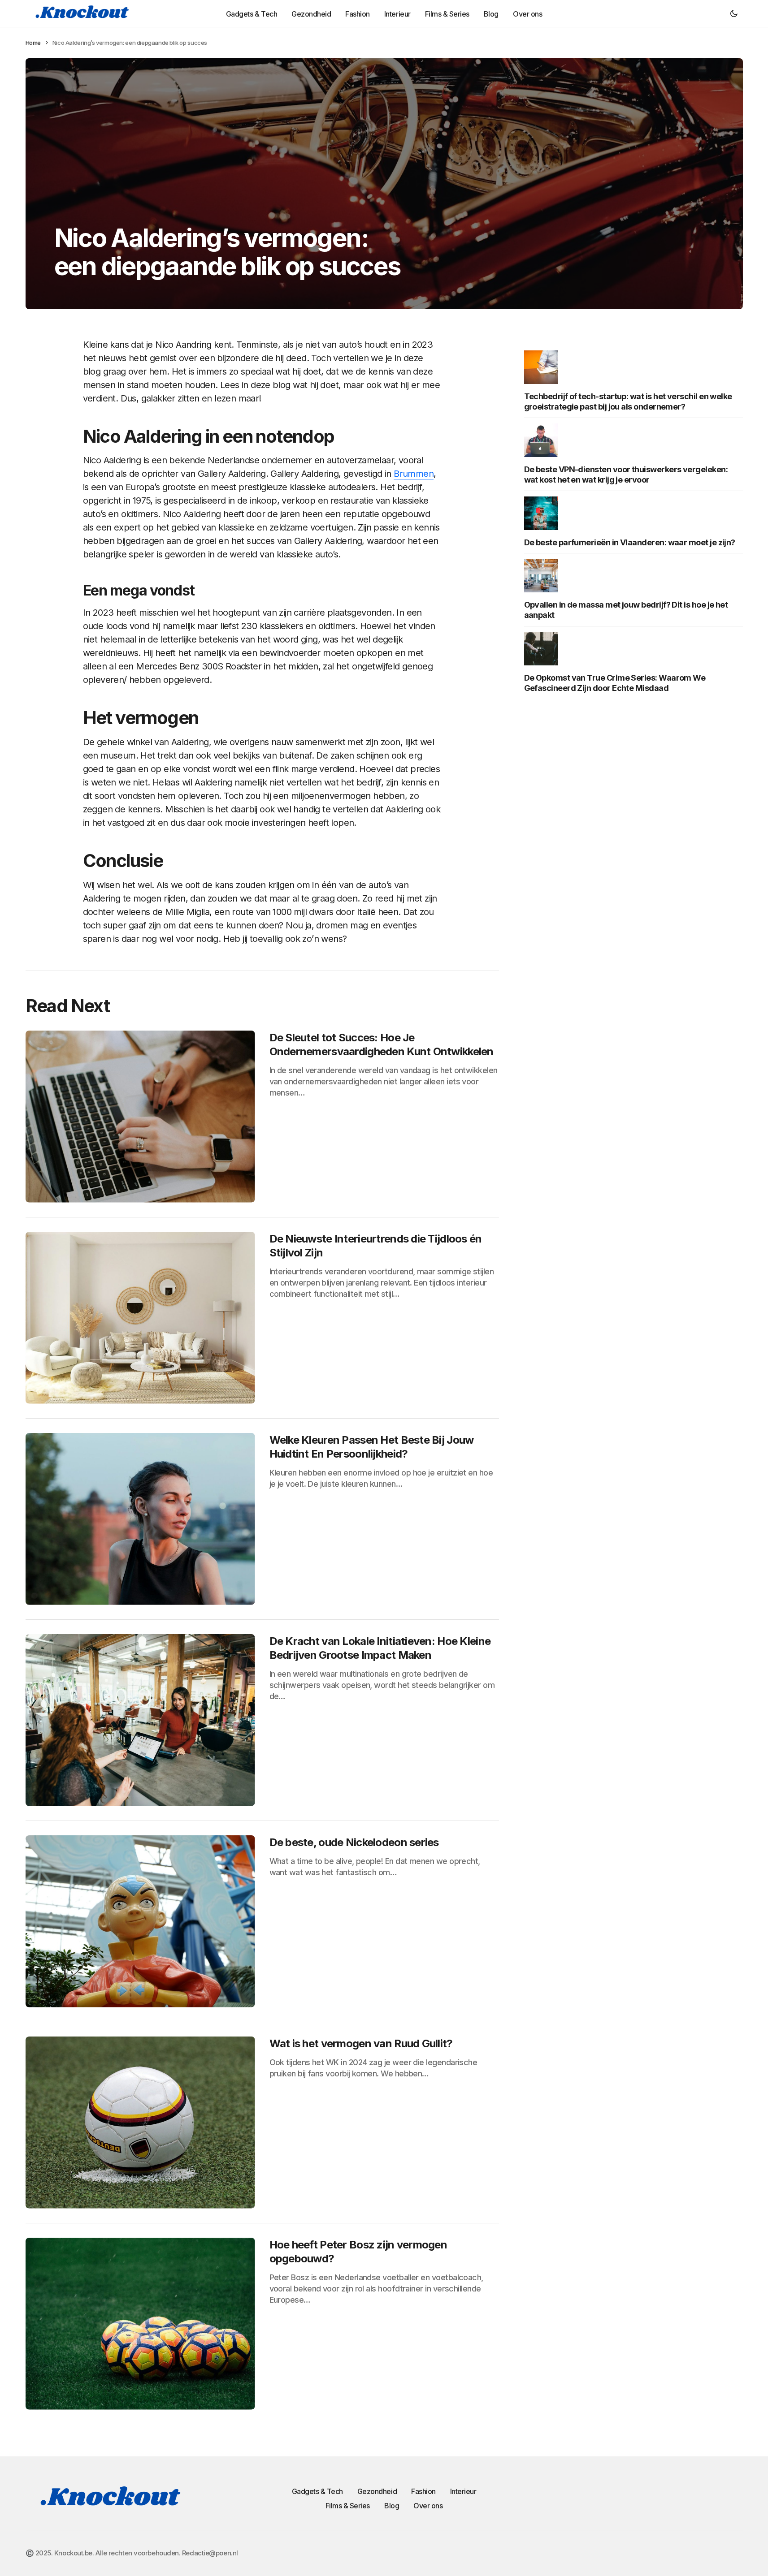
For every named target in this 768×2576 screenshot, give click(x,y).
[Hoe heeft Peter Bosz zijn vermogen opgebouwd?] (140, 2324)
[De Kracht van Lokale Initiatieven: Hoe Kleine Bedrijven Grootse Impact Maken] (140, 1720)
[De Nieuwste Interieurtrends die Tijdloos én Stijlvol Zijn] (140, 1318)
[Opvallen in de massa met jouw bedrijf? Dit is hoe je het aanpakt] (543, 575)
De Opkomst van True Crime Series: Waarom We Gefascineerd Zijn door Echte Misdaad (615, 682)
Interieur (463, 2491)
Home (33, 43)
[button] (734, 13)
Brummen (414, 474)
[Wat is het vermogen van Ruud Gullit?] (140, 2123)
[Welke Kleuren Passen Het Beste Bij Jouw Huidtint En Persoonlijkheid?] (140, 1519)
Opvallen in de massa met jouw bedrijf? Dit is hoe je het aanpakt (626, 609)
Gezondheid (377, 2491)
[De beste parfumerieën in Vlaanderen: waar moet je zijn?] (543, 513)
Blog (392, 2506)
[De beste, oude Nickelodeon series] (140, 1921)
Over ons (428, 2506)
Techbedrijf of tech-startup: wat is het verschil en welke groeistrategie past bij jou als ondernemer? (628, 401)
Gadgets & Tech (317, 2491)
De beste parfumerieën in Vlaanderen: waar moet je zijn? (630, 542)
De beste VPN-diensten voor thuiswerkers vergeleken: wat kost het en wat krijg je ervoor (626, 474)
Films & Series (348, 2506)
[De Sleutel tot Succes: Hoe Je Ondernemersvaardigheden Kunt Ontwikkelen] (140, 1117)
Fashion (423, 2491)
